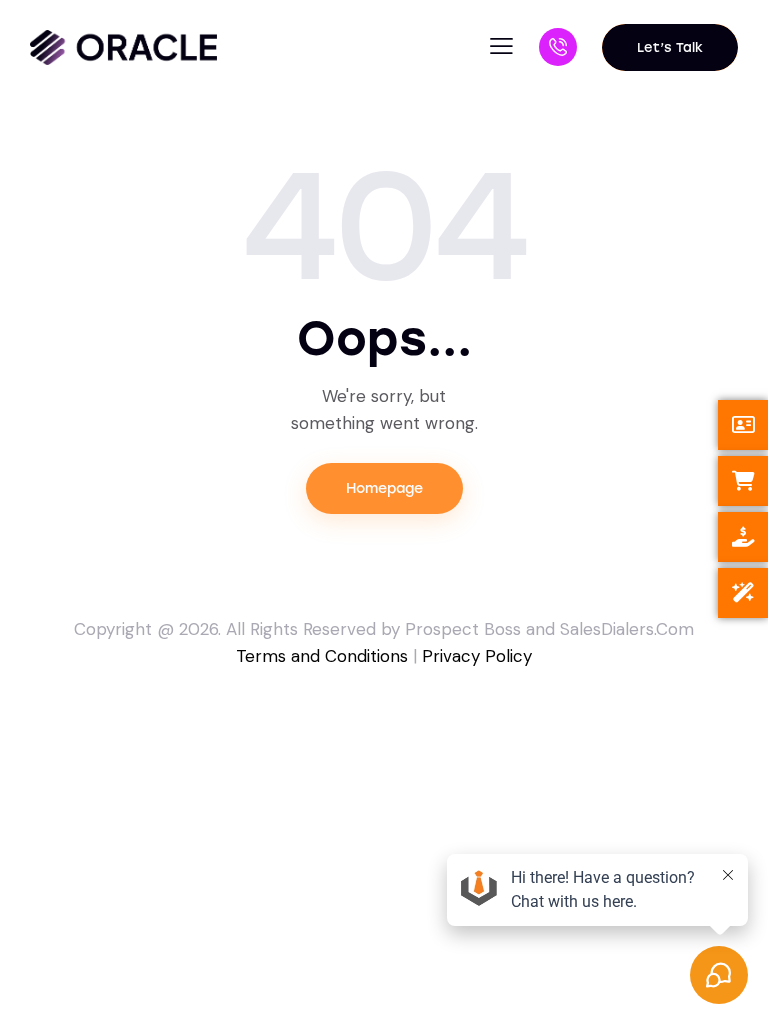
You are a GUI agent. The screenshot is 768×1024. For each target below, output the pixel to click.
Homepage (384, 488)
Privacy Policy (477, 656)
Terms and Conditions (322, 656)
